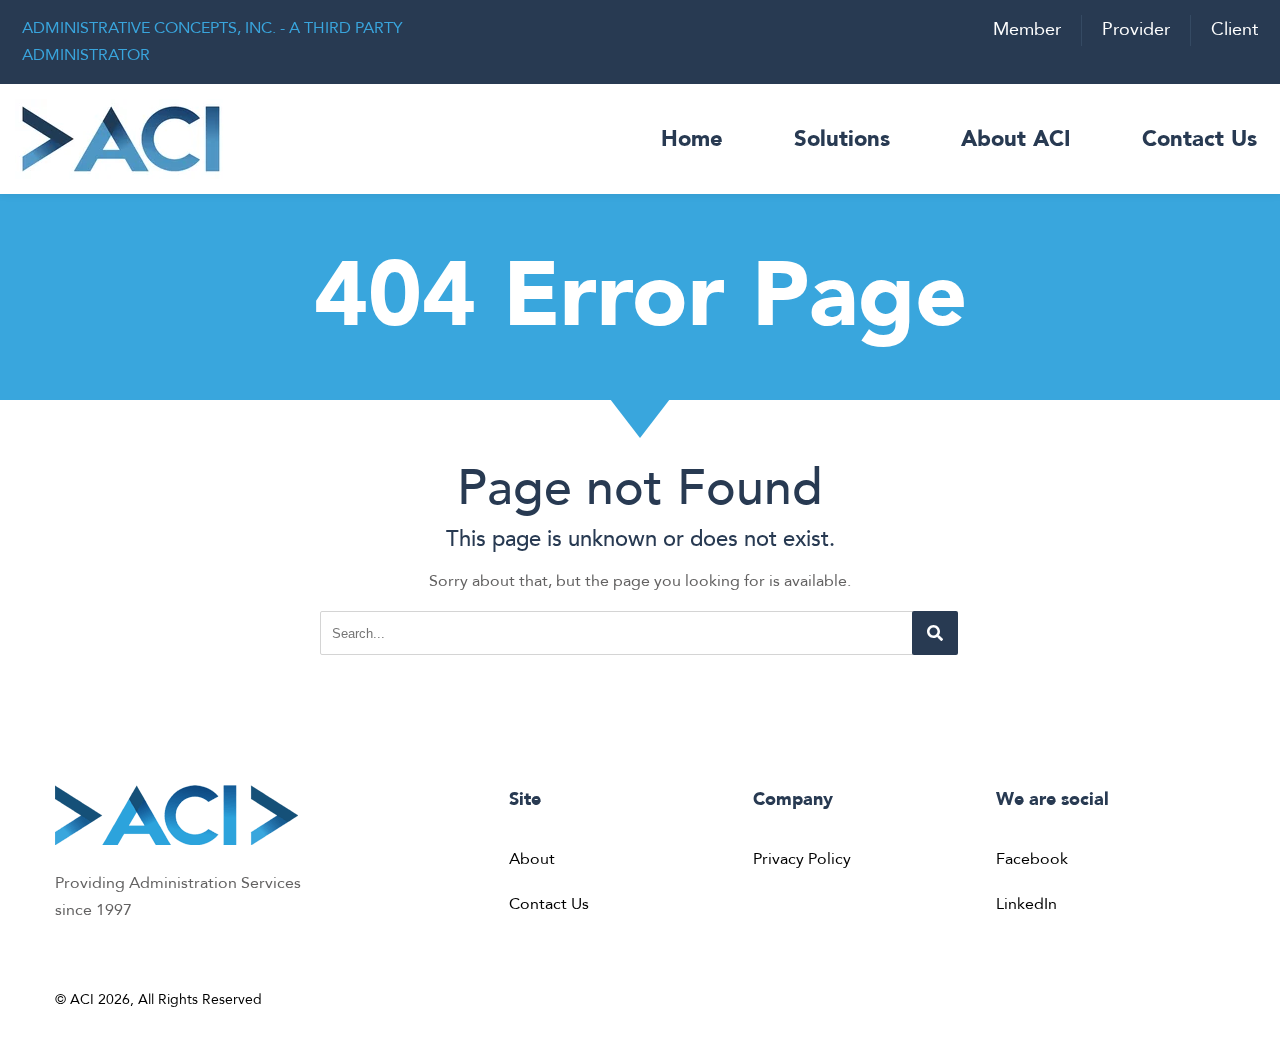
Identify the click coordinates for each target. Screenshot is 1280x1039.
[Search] (935, 633)
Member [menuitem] (1027, 29)
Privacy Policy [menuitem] (802, 859)
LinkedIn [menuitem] (1026, 904)
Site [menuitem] (525, 799)
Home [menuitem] (692, 139)
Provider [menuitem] (1136, 29)
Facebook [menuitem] (1032, 859)
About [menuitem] (532, 859)
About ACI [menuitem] (1016, 139)
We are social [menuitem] (1052, 799)
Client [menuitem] (1234, 29)
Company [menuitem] (793, 799)
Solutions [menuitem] (842, 139)
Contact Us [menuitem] (1199, 139)
